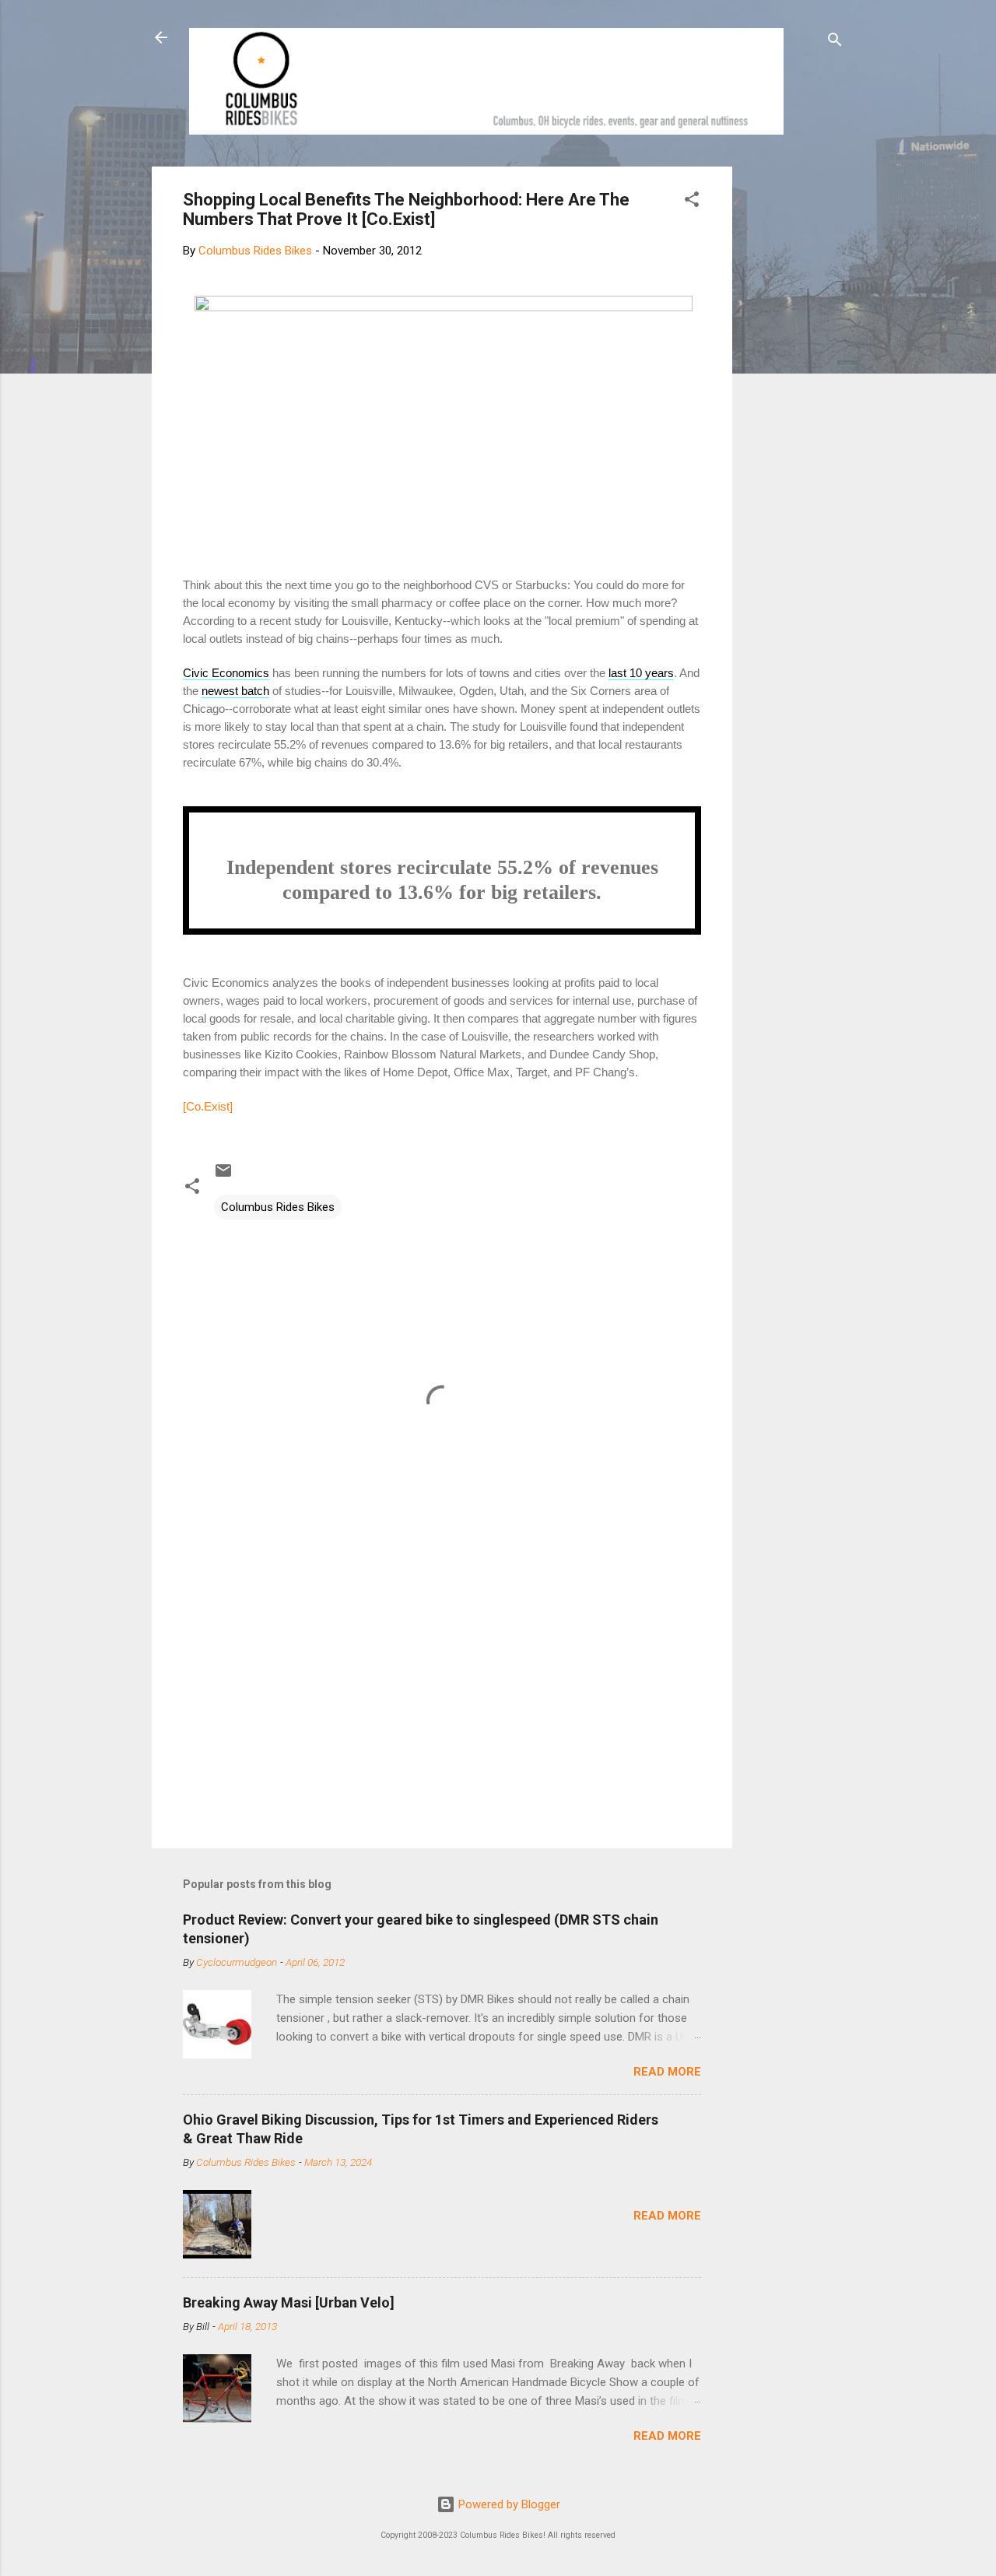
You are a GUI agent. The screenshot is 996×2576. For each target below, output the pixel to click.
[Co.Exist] (208, 1106)
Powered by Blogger (508, 2504)
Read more (667, 2072)
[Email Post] (223, 1176)
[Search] (835, 42)
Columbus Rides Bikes (278, 1207)
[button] (692, 202)
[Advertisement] (791, 400)
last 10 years (641, 673)
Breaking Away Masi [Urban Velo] (289, 2302)
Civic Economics (226, 673)
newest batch (235, 691)
